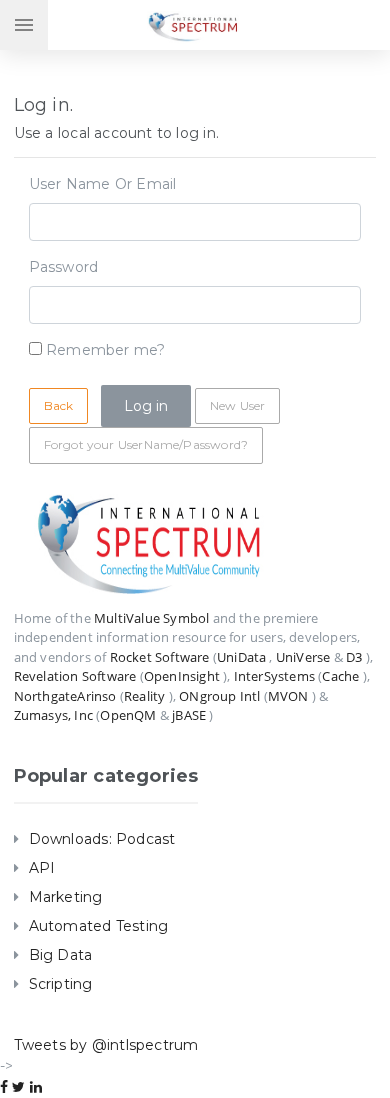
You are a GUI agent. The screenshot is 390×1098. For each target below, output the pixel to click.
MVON (288, 696)
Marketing (66, 897)
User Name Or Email (103, 184)
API (42, 868)
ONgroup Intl (219, 696)
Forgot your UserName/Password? (146, 444)
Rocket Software (160, 657)
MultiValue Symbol (151, 618)
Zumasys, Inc (53, 715)
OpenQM (128, 715)
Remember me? (106, 350)
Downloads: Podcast (102, 839)
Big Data (61, 955)
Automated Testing (99, 926)
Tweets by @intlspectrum (106, 1045)
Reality (144, 696)
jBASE (189, 715)
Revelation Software (75, 676)
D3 (354, 657)
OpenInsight (182, 676)
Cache (340, 676)
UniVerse (303, 657)
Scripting (61, 984)
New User (237, 405)
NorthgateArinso (65, 696)
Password (64, 267)
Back (59, 405)
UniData (241, 657)
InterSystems (274, 676)
